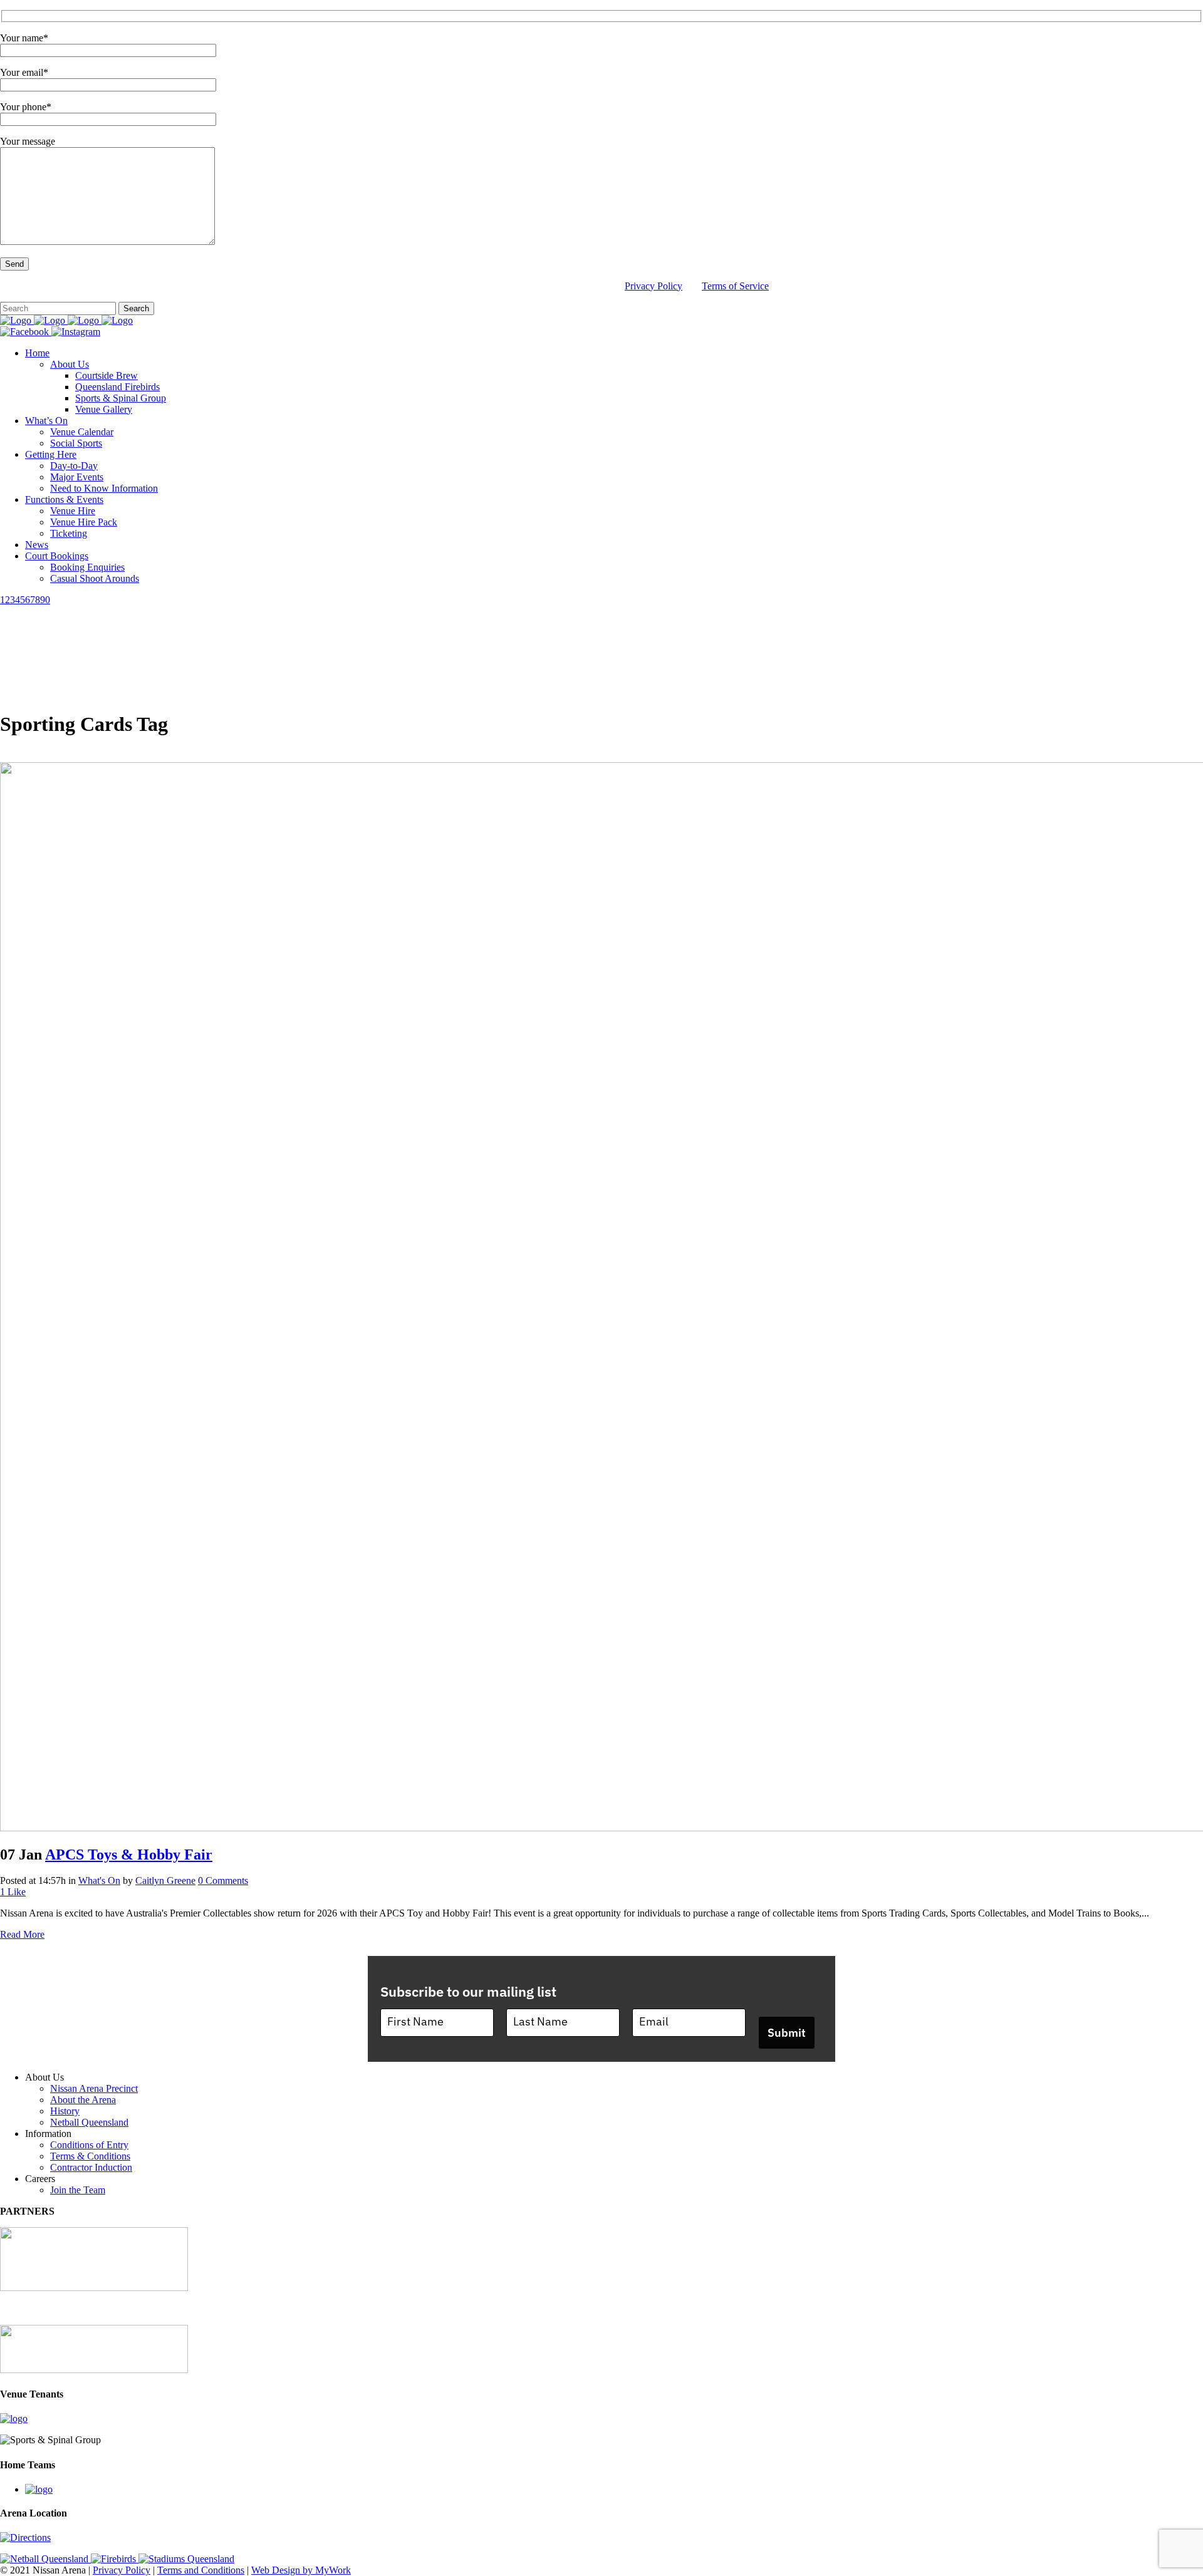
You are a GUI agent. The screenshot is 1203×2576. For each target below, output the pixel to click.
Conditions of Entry (89, 2145)
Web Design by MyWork (301, 2570)
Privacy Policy (654, 286)
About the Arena (83, 2100)
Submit (787, 2033)
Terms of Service (735, 286)
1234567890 (25, 600)
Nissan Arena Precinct (94, 2088)
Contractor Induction (91, 2167)
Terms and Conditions (201, 2570)
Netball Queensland (89, 2122)
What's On (99, 1880)
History (65, 2111)
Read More (22, 1934)
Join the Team (78, 2190)
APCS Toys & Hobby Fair (129, 1854)
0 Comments (223, 1880)
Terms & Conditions (90, 2156)
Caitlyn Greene (165, 1880)
